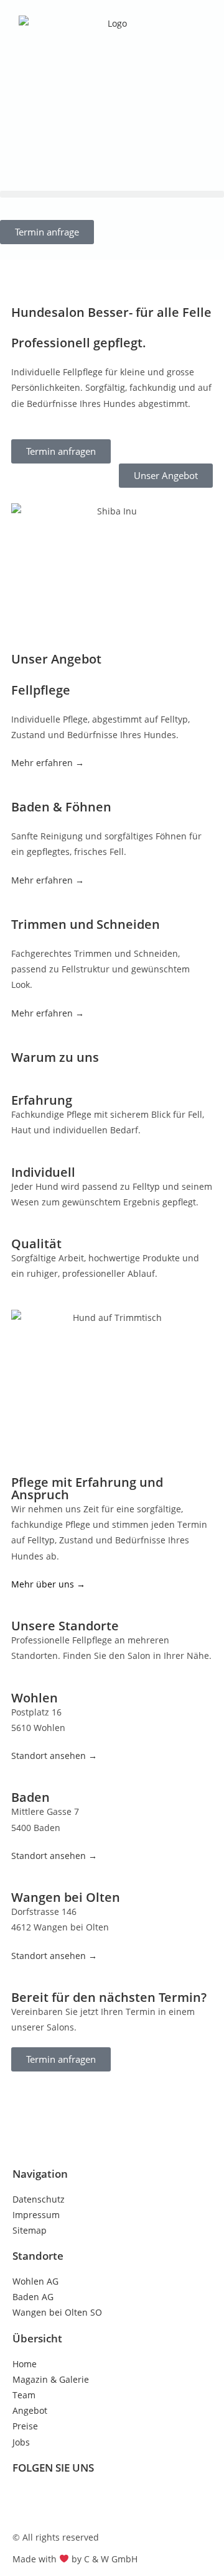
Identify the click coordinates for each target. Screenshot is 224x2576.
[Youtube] (95, 2501)
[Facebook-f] (28, 2501)
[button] (112, 194)
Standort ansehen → (54, 1756)
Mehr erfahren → (48, 763)
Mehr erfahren (42, 880)
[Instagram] (62, 2501)
